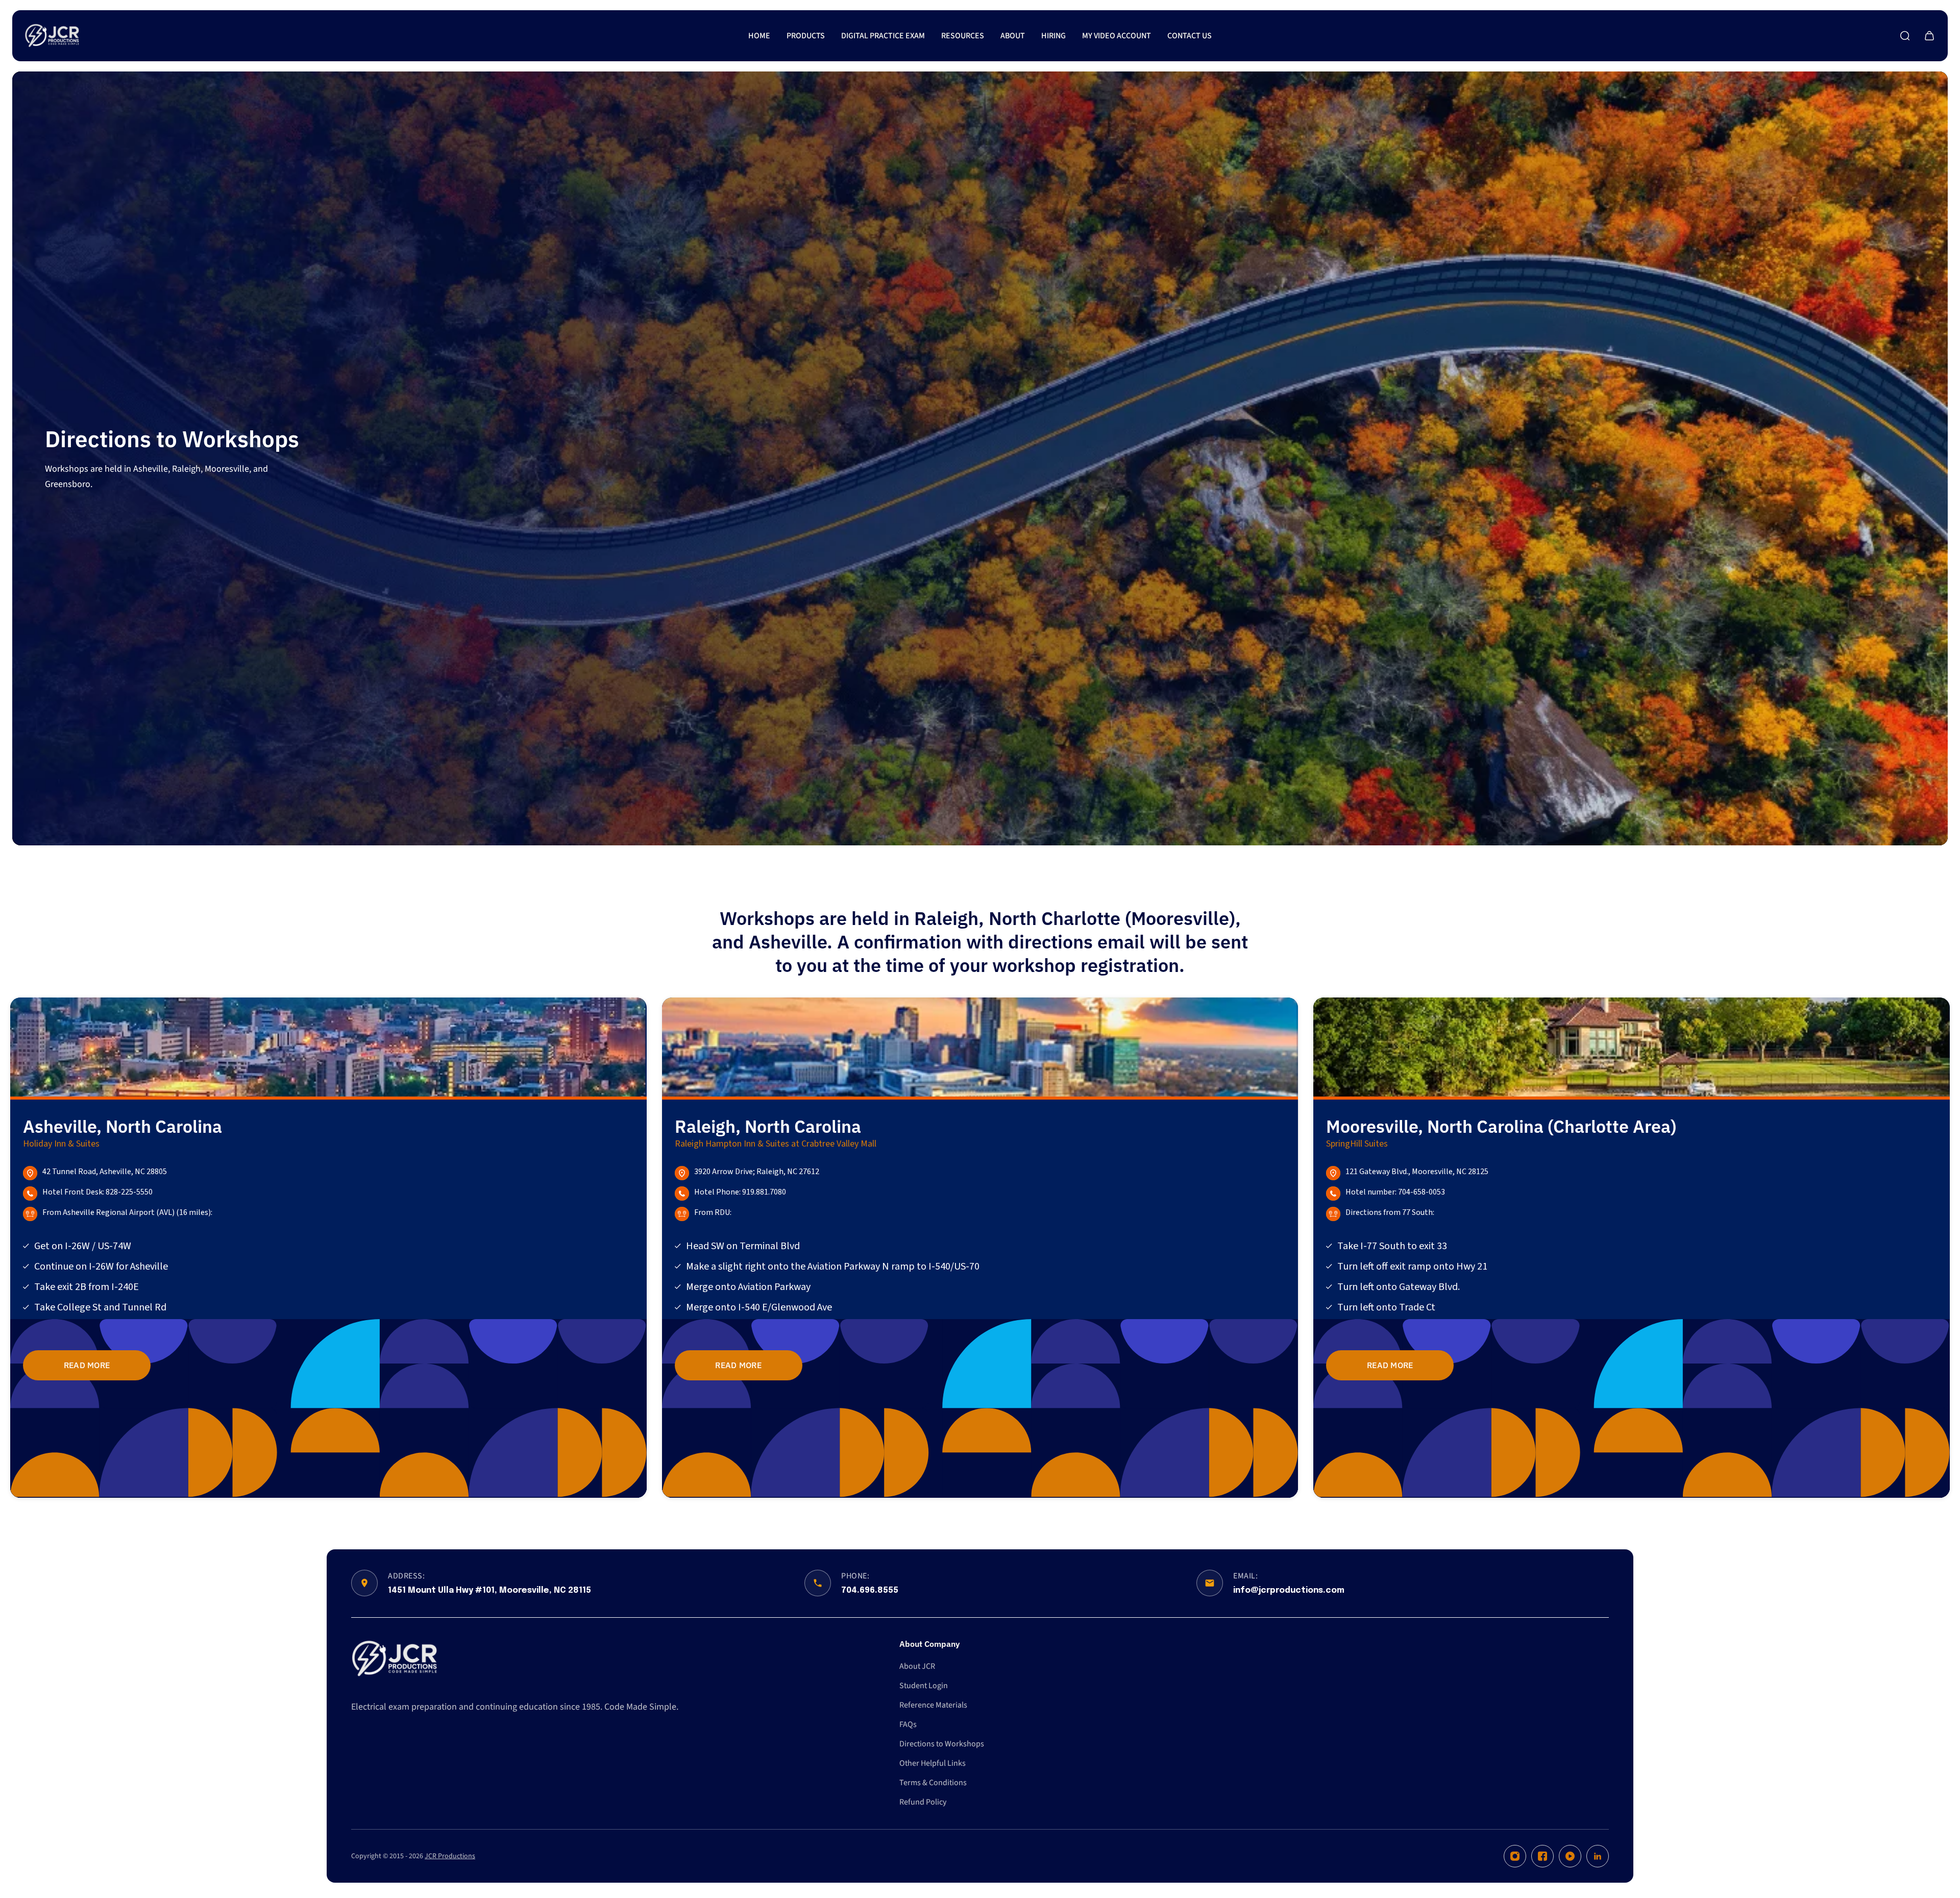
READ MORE (87, 1365)
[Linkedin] (1598, 1856)
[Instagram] (1515, 1856)
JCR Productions (450, 1856)
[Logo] (52, 36)
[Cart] (1929, 36)
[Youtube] (1570, 1856)
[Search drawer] (1905, 36)
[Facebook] (1542, 1856)
